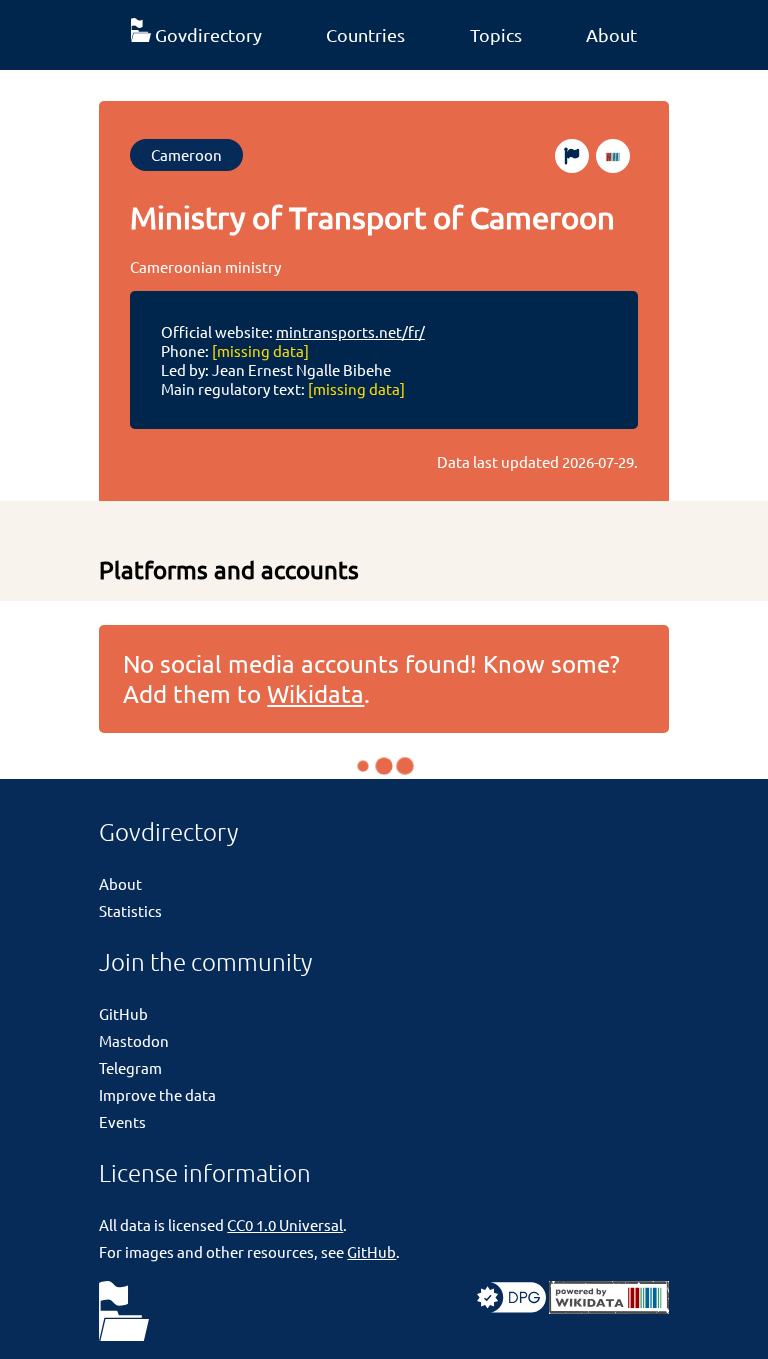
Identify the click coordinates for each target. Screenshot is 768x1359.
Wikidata (315, 693)
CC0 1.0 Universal (285, 1224)
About (611, 34)
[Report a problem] (572, 156)
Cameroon (186, 154)
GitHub (123, 1013)
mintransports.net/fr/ (350, 331)
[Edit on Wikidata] (613, 156)
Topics (496, 34)
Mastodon (134, 1040)
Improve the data (157, 1094)
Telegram (130, 1067)
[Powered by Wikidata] (609, 1307)
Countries (365, 34)
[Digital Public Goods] (511, 1307)
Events (122, 1121)
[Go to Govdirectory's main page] (124, 1312)
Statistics (130, 910)
